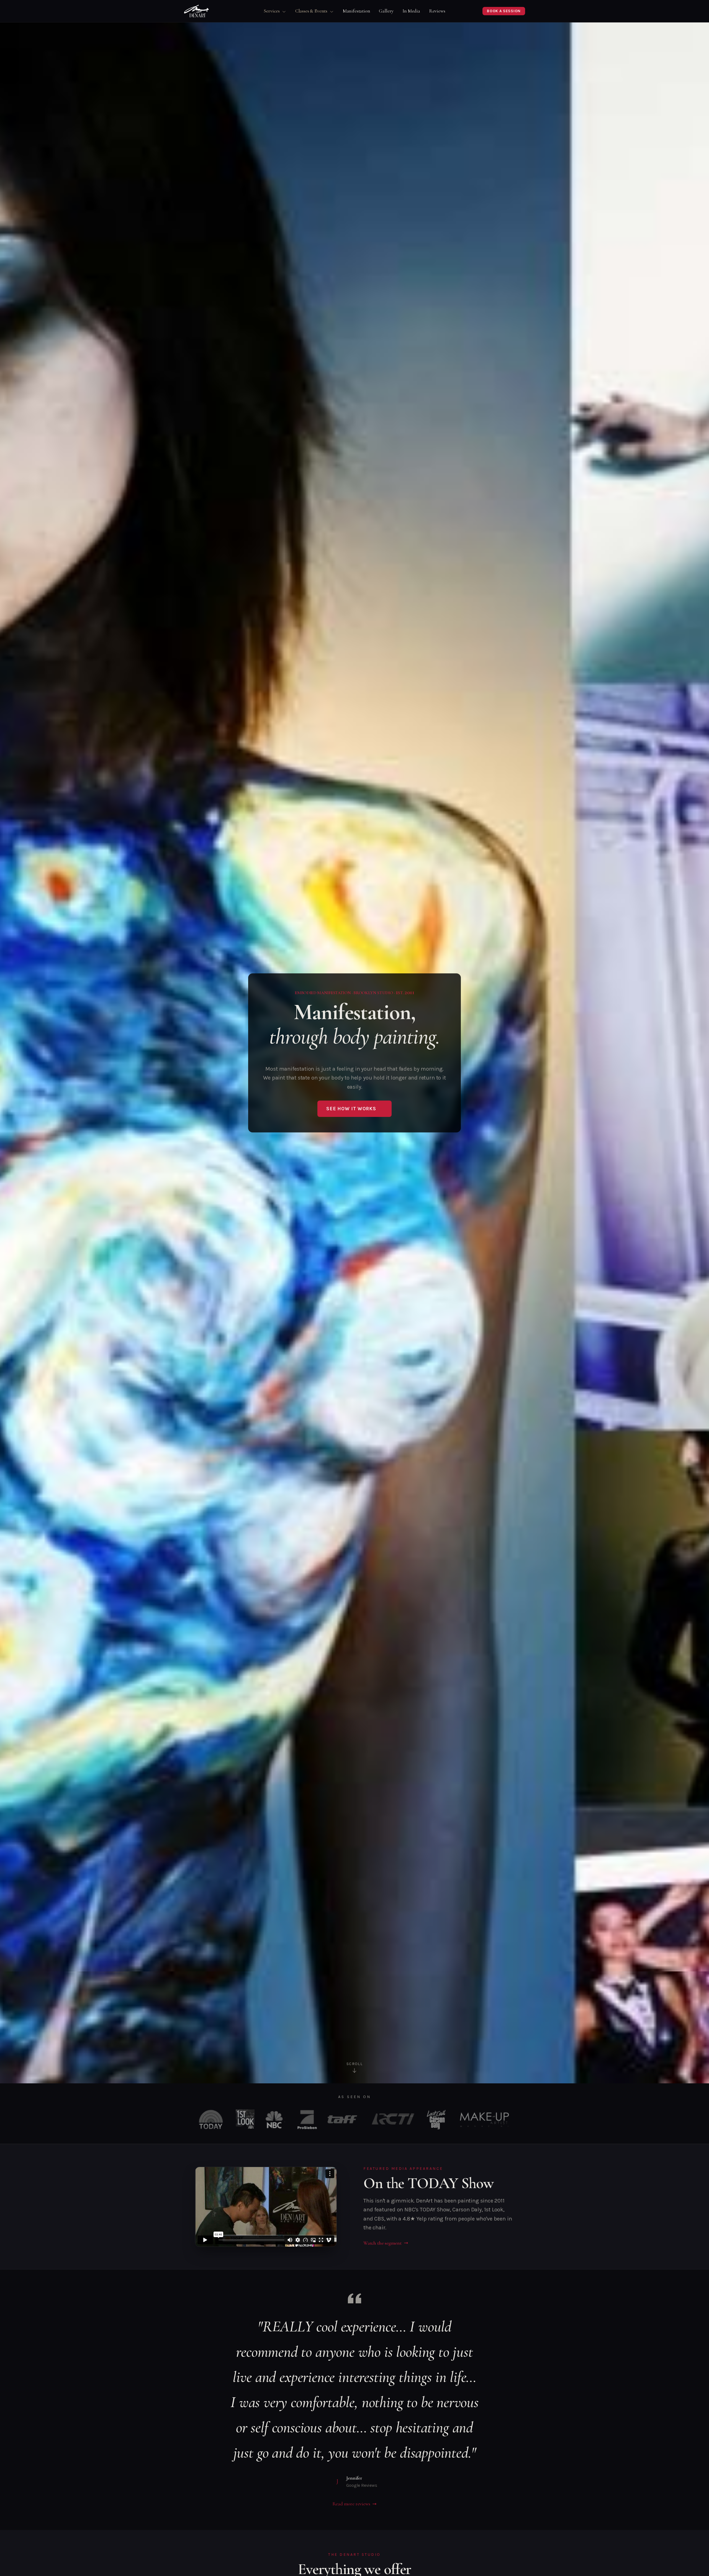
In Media (411, 11)
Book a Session (504, 11)
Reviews (437, 11)
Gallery (386, 11)
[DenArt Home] (196, 11)
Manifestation (357, 11)
